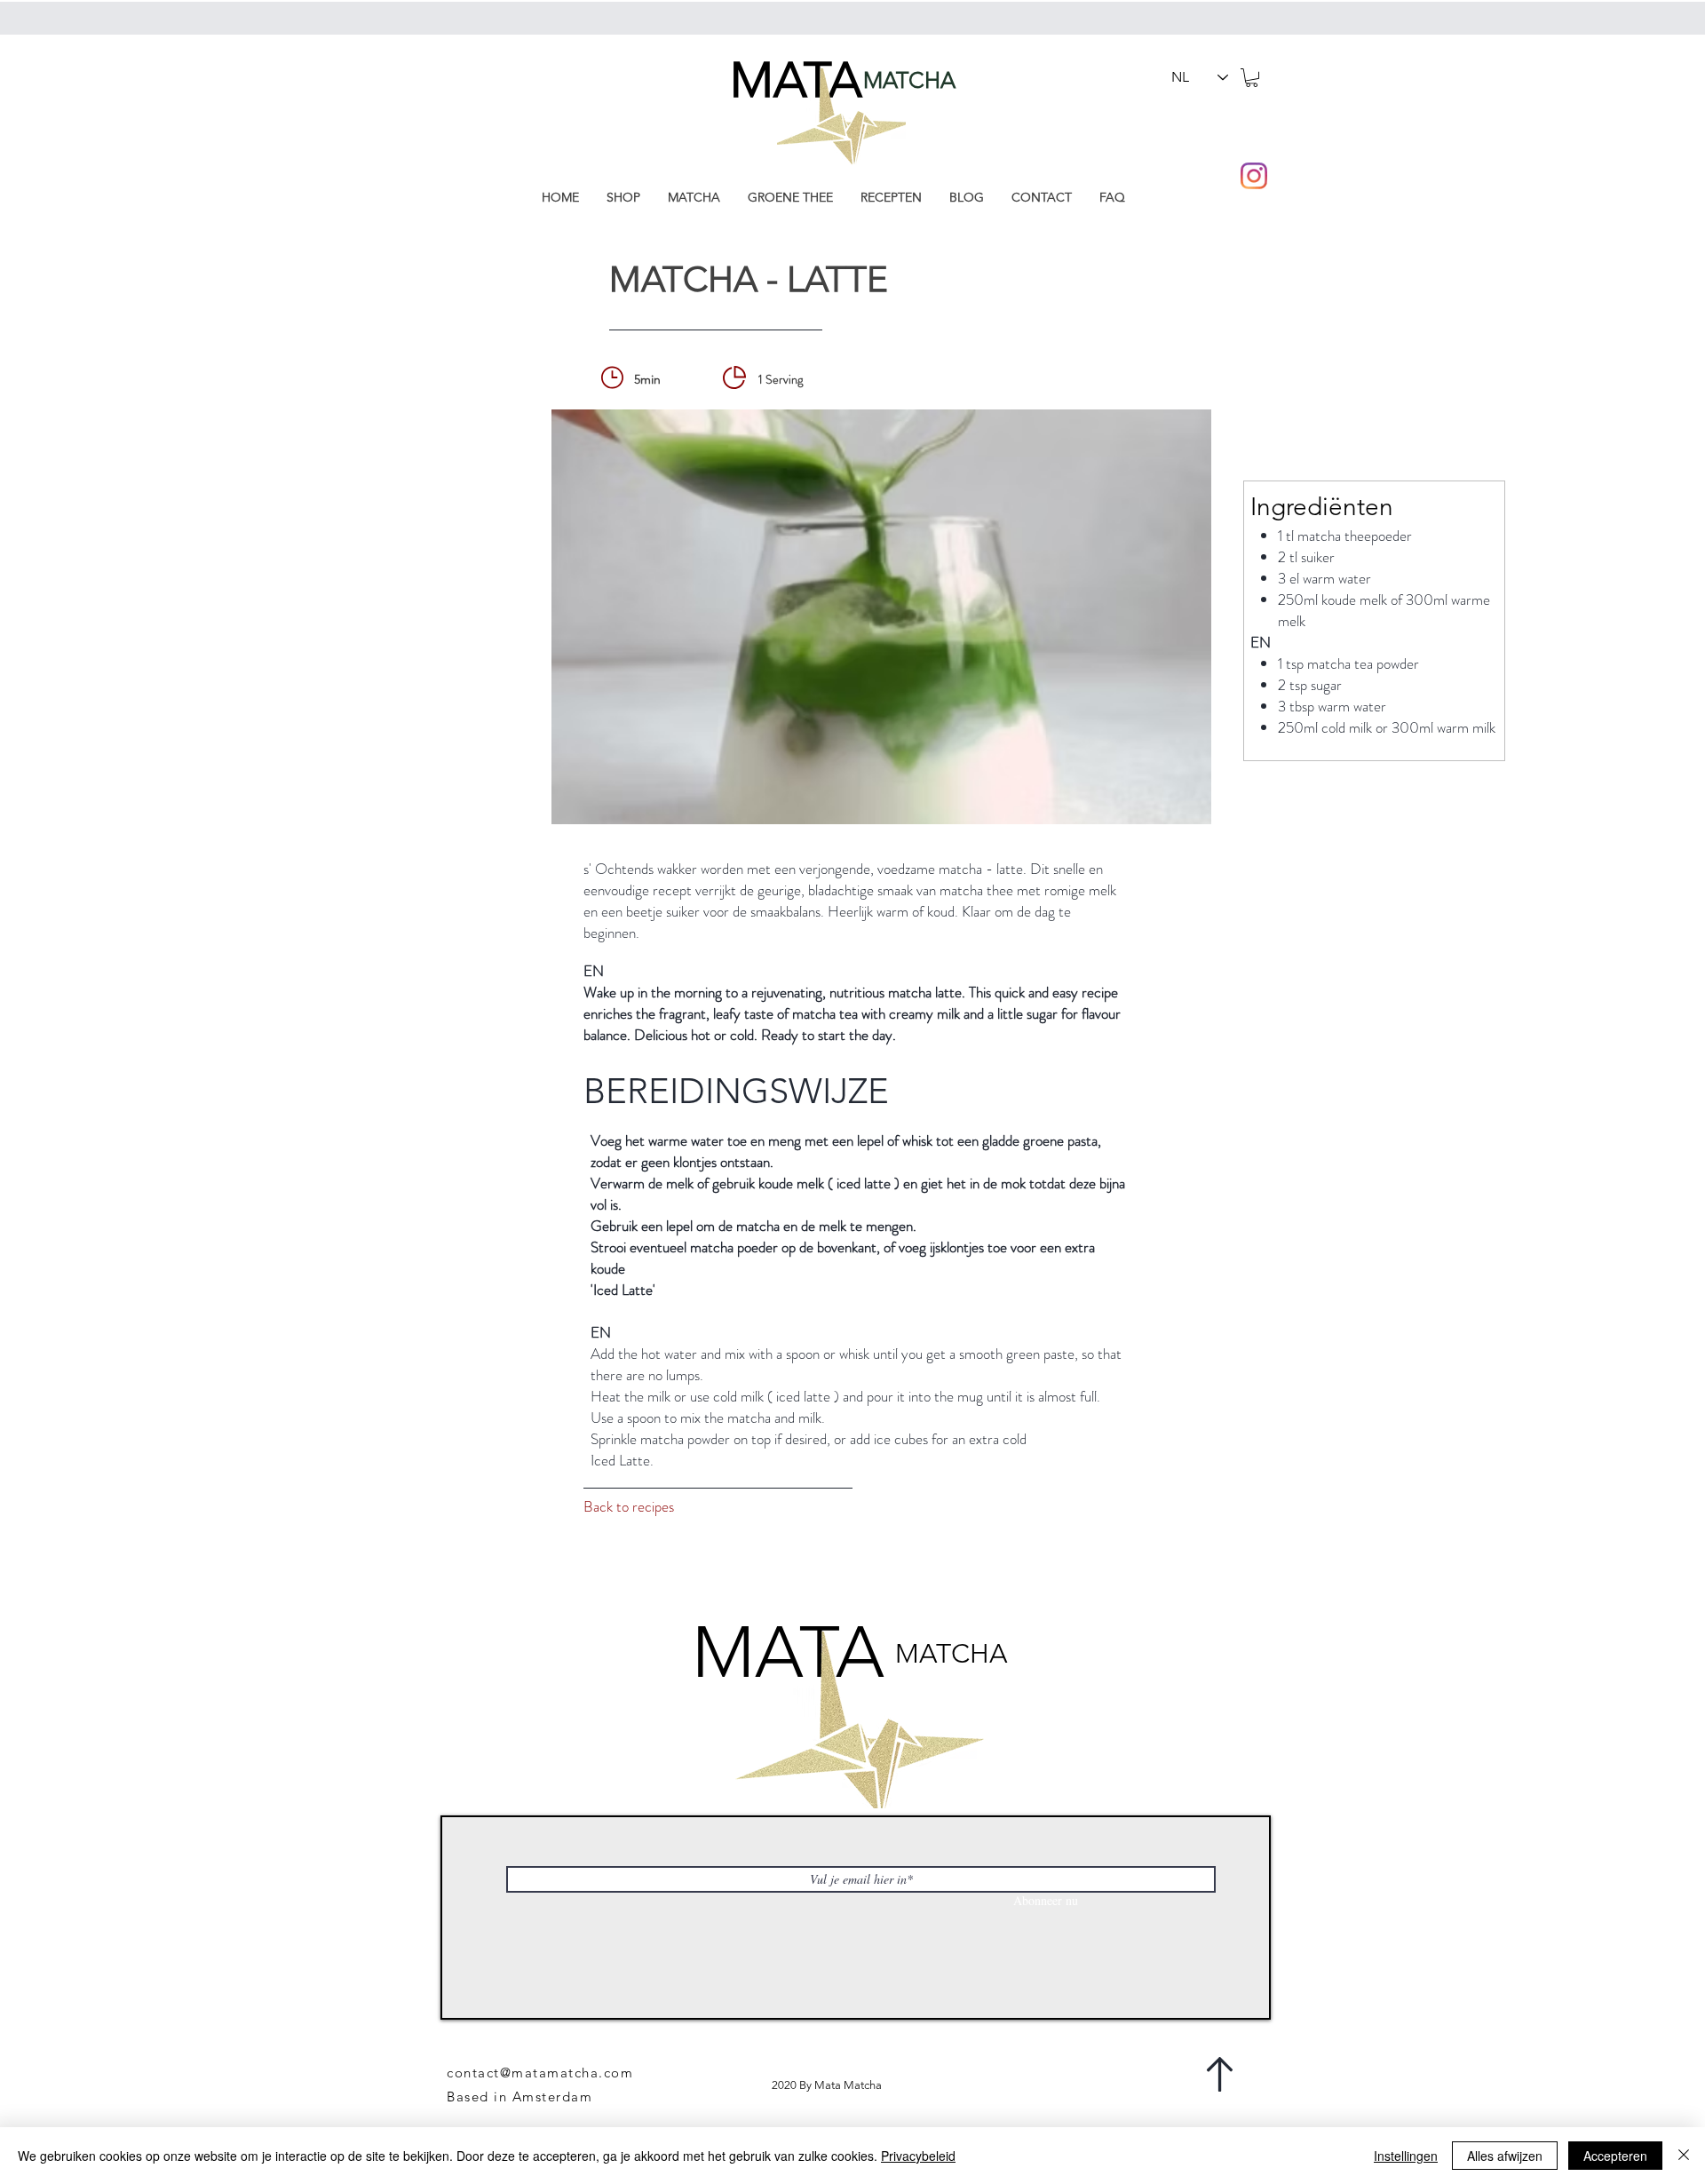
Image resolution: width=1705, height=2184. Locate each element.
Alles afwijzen (1505, 2156)
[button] (1252, 78)
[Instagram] (1254, 176)
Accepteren (1615, 2156)
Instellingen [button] (1406, 2156)
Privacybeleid (918, 2156)
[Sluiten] (1684, 2156)
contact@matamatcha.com (540, 2073)
